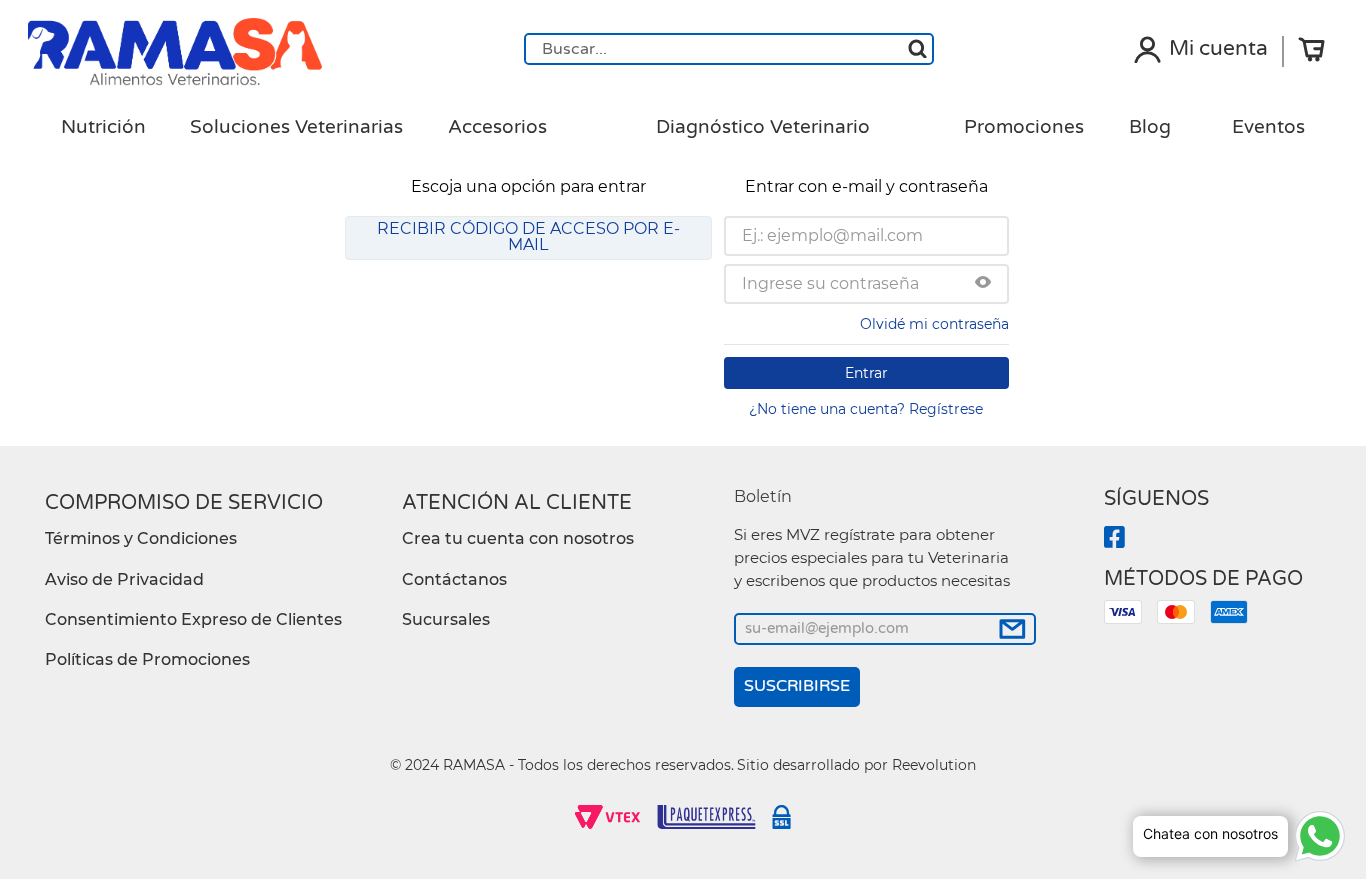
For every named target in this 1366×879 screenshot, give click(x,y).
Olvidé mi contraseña (934, 324)
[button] (983, 284)
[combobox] (729, 49)
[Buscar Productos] (917, 48)
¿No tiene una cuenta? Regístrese (866, 409)
